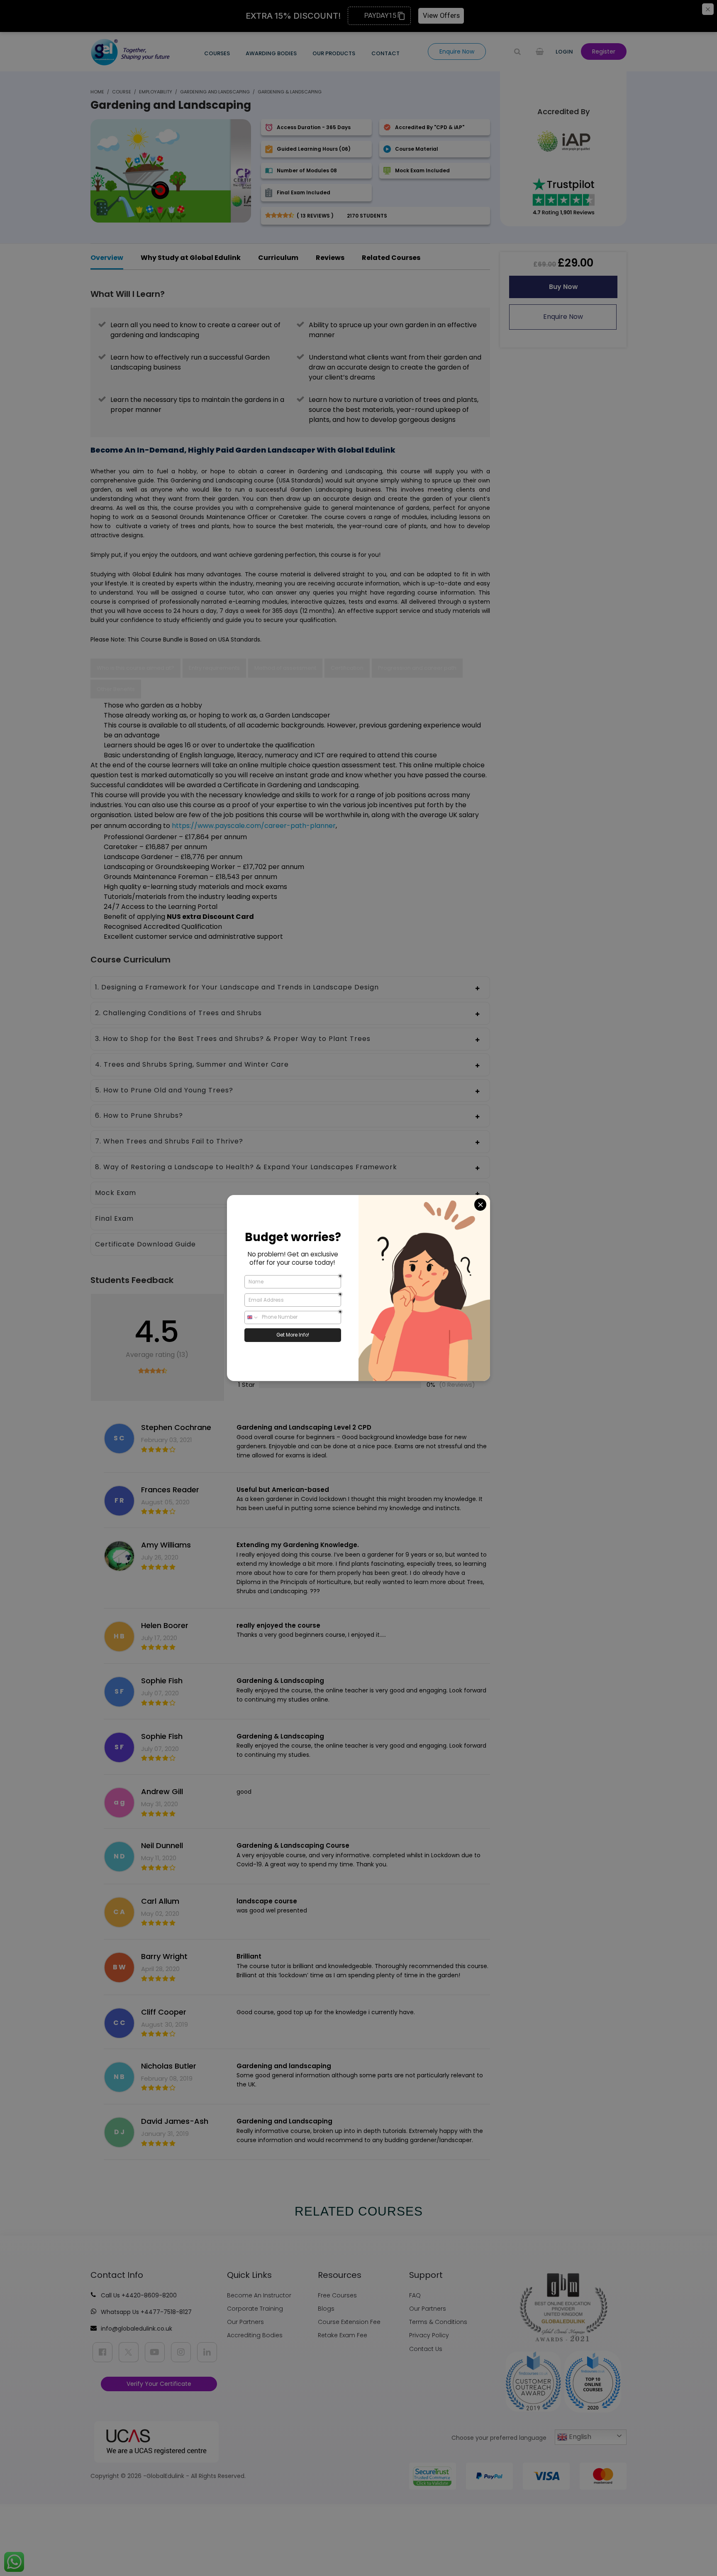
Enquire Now (563, 317)
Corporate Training (255, 2309)
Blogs (326, 2309)
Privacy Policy (429, 2335)
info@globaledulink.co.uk (137, 2329)
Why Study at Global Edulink (191, 258)
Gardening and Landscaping (215, 92)
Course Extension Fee (349, 2322)
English (579, 2437)
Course (122, 92)
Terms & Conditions (438, 2322)
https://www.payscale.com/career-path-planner (254, 826)
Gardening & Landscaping (290, 92)
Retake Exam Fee (343, 2335)
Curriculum (278, 258)
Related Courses (391, 258)
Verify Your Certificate (159, 2384)
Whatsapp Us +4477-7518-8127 (146, 2312)
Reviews (330, 258)
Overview (107, 258)
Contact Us (426, 2349)
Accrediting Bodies (255, 2335)
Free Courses (337, 2295)
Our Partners (245, 2322)
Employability (156, 92)
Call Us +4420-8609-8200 (139, 2295)
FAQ (415, 2295)
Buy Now (563, 287)
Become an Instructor (259, 2295)
